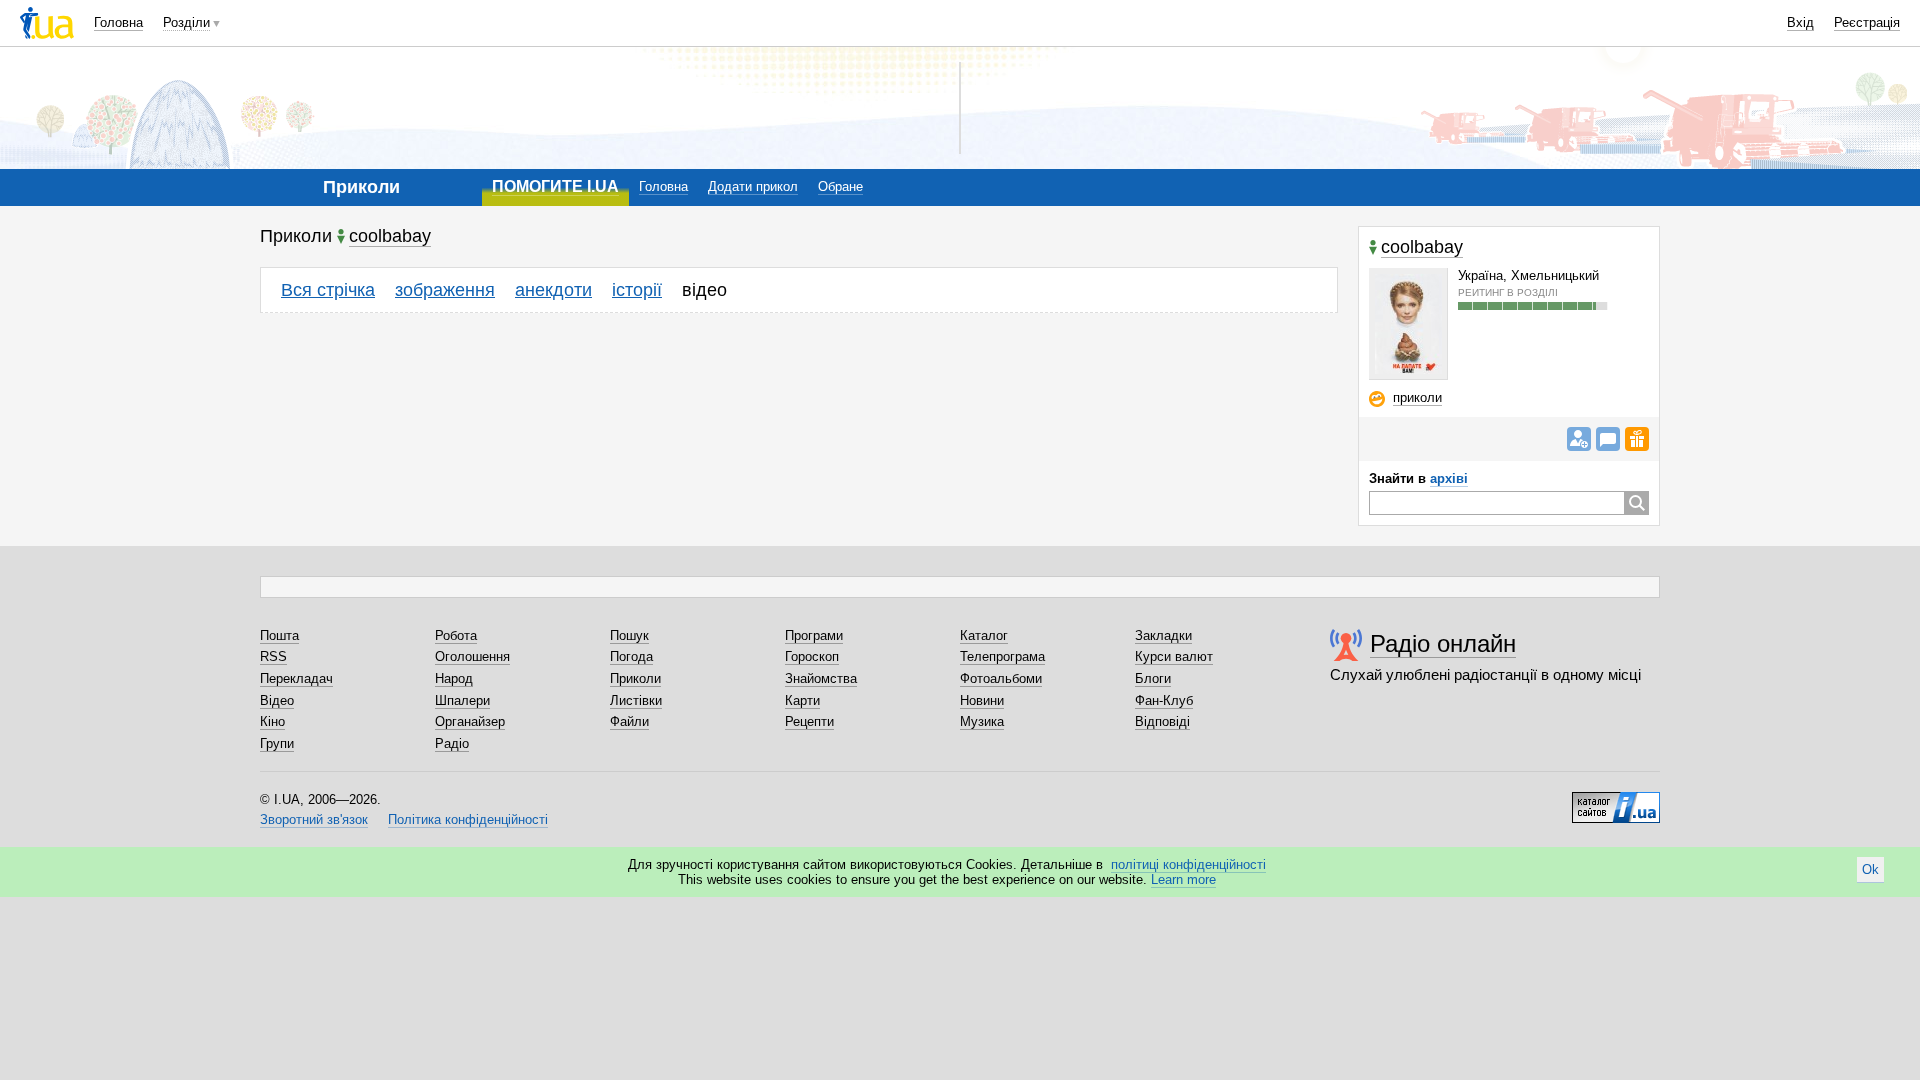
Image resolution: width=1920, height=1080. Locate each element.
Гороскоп (812, 656)
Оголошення (472, 656)
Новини (982, 700)
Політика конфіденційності (468, 819)
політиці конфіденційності (1188, 864)
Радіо (452, 743)
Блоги (1153, 678)
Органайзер (470, 721)
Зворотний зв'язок (314, 819)
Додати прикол (753, 186)
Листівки (636, 700)
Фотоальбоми (1001, 678)
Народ (454, 678)
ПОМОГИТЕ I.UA (555, 186)
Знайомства (821, 678)
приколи (1417, 397)
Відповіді (1162, 721)
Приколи (635, 678)
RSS (273, 656)
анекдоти (553, 290)
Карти (802, 700)
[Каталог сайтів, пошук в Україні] (1616, 800)
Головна (118, 22)
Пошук (629, 635)
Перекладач (296, 678)
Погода (631, 656)
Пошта (279, 635)
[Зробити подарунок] (1637, 439)
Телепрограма (1002, 656)
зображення (445, 290)
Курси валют (1174, 656)
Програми (814, 635)
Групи (277, 743)
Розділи (186, 22)
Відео (277, 700)
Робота (456, 635)
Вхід (1800, 22)
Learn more (1183, 879)
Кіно (272, 721)
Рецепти (809, 721)
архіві (1449, 478)
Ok (1870, 869)
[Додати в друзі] (1579, 439)
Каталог (984, 635)
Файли (629, 721)
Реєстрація (1867, 22)
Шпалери (462, 700)
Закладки (1163, 635)
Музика (982, 721)
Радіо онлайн (1443, 643)
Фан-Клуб (1164, 700)
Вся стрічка (328, 290)
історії (637, 290)
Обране (840, 186)
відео (704, 290)
